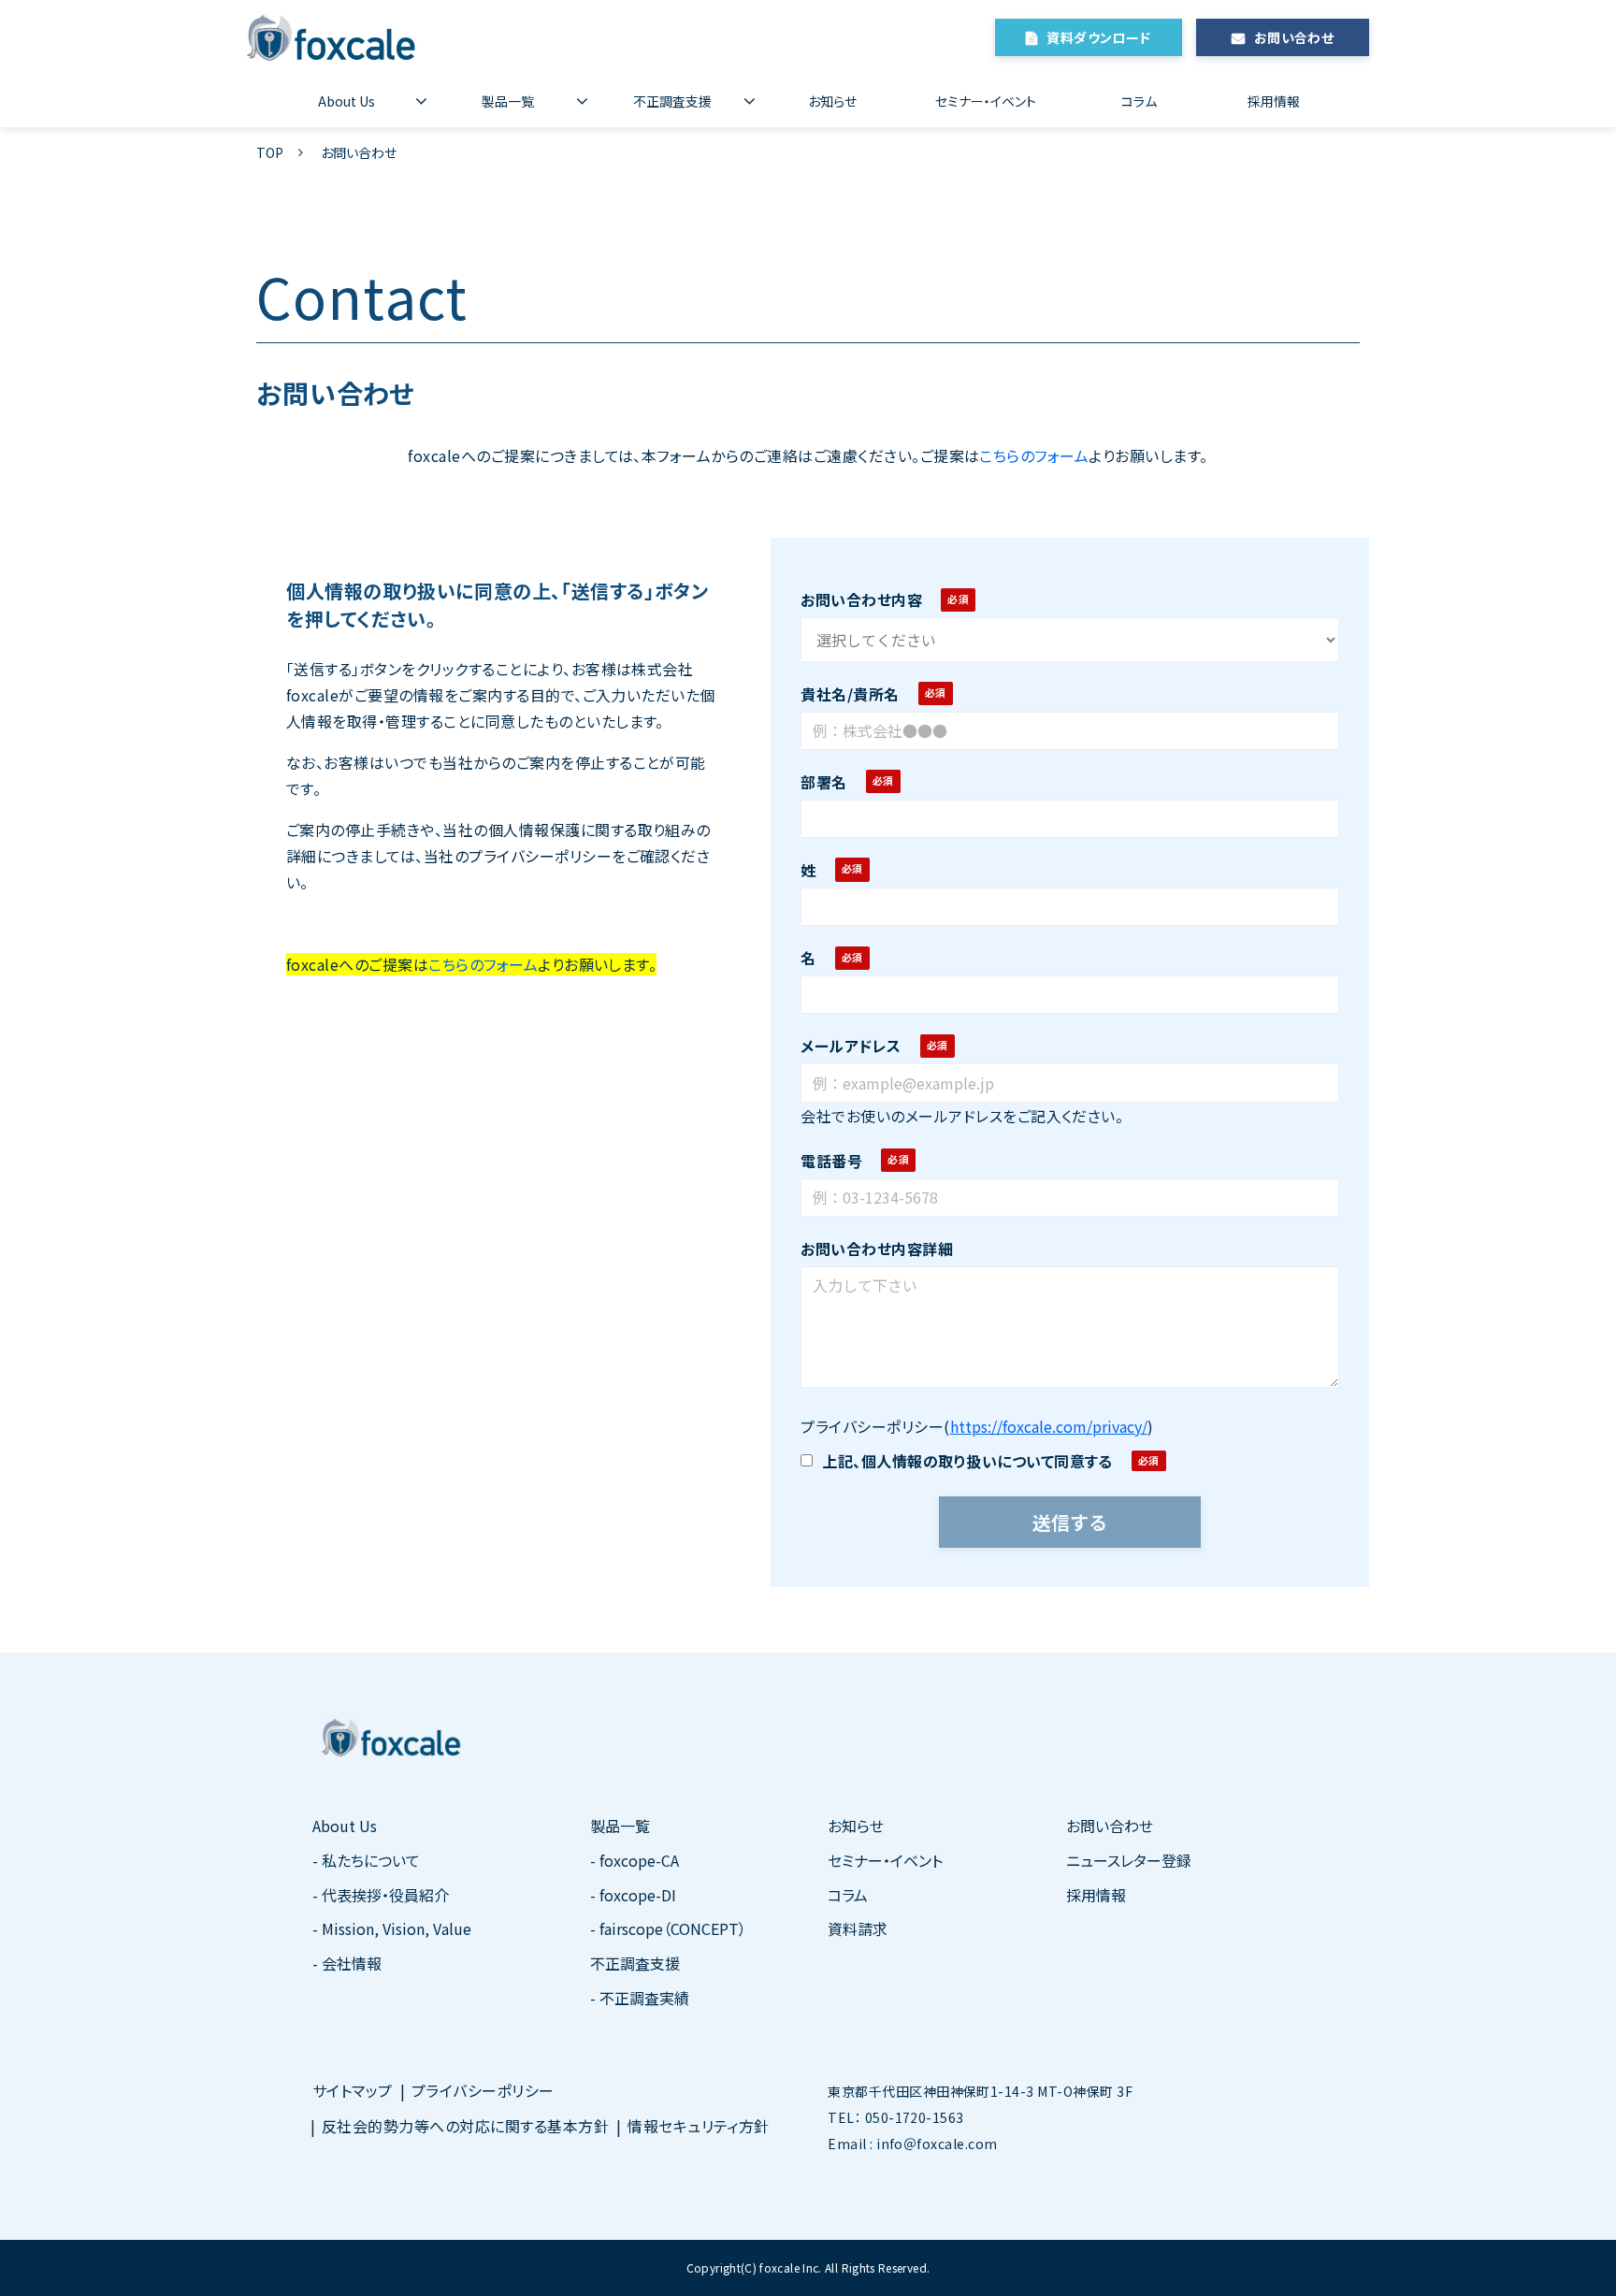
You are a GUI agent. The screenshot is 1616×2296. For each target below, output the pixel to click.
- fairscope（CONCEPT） (668, 1928)
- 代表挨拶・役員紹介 (381, 1895)
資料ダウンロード (1098, 37)
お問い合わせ (1294, 37)
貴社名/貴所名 (850, 694)
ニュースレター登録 (1129, 1860)
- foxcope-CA (635, 1860)
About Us (346, 101)
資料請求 (858, 1928)
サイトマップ (353, 2090)
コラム (1139, 101)
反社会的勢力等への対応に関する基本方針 (465, 2126)
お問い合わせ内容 (861, 599)
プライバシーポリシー (483, 2090)
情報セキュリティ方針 (699, 2126)
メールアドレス (851, 1046)
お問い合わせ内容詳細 (877, 1249)
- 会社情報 (347, 1963)
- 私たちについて (366, 1860)
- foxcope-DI (633, 1895)
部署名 (823, 782)
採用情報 (1274, 101)
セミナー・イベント (986, 101)
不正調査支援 (672, 101)
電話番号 (831, 1161)
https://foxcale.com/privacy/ (1049, 1426)
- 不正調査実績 (640, 1998)
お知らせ (832, 101)
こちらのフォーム (1034, 455)
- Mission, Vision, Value (392, 1928)
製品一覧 (508, 101)
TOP (270, 152)
